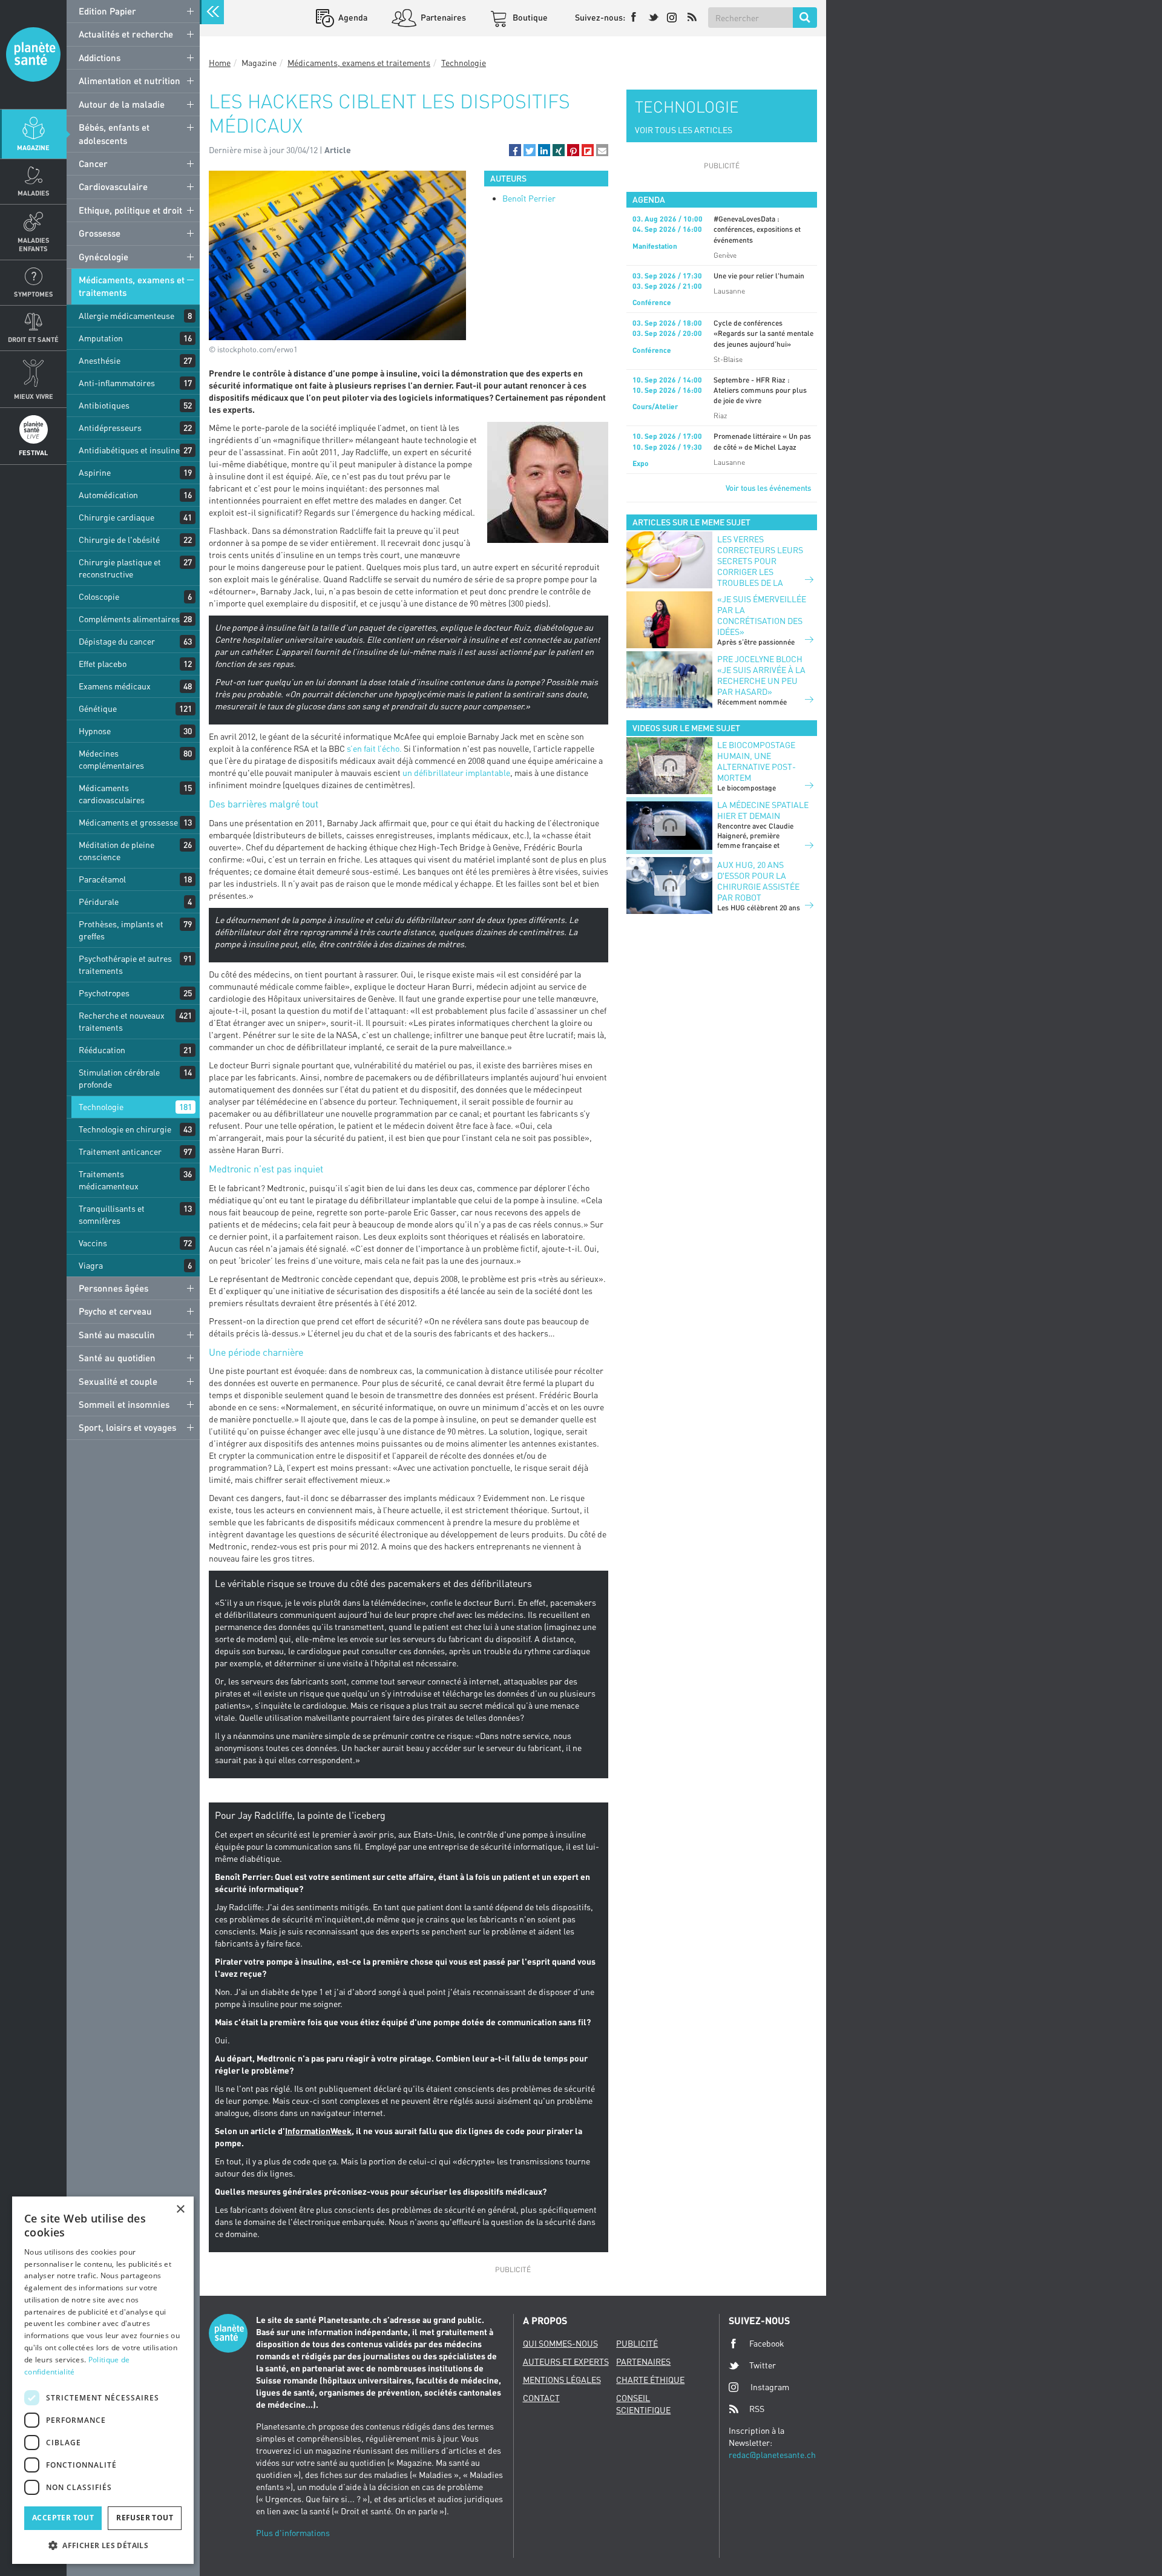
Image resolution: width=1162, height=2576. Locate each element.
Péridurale (99, 902)
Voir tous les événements (768, 488)
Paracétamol (102, 879)
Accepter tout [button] (63, 2518)
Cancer (93, 163)
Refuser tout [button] (145, 2518)
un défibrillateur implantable (456, 773)
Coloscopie (99, 596)
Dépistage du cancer (117, 641)
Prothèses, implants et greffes (121, 930)
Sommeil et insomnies (124, 1404)
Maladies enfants (34, 244)
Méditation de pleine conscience (117, 851)
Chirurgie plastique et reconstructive (120, 568)
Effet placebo (103, 664)
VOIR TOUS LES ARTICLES (684, 130)
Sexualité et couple (118, 1381)
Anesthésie (100, 360)
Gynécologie (103, 257)
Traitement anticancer (120, 1152)
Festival (33, 452)
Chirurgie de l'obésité (119, 540)
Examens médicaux (115, 686)
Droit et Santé (33, 339)
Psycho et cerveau (115, 1311)
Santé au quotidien (117, 1358)
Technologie (101, 1107)
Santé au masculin (117, 1335)
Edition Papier (107, 11)
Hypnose (95, 731)
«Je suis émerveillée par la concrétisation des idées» (762, 615)
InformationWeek (318, 2131)
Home (220, 63)
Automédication (108, 495)
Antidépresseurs (110, 428)
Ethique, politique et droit (130, 210)
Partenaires (442, 17)
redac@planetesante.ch (772, 2455)
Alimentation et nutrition (130, 80)
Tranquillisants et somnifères (112, 1214)
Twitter (763, 2365)
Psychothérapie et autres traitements (125, 964)
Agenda (352, 17)
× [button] (180, 2210)
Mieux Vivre (34, 396)
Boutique (529, 17)
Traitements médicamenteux (109, 1180)
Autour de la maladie (122, 104)
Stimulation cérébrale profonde (119, 1078)
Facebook (767, 2343)
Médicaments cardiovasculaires (112, 794)
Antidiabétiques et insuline (129, 450)
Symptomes (34, 294)
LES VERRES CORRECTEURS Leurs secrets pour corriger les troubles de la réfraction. (760, 566)
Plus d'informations (293, 2533)
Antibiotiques (104, 405)
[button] (515, 150)
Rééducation (102, 1050)
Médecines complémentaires (111, 759)
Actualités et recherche (126, 34)
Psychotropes (104, 993)
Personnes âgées (113, 1288)
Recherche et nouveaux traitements (122, 1021)
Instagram (770, 2387)
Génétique (98, 708)
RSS (757, 2409)
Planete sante (33, 54)
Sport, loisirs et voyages (127, 1427)
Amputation (101, 338)
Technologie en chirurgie (125, 1129)
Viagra (91, 1265)
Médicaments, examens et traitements (132, 286)
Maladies (34, 193)
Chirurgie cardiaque (117, 517)
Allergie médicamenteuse (126, 316)
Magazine (33, 147)
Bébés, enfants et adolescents (114, 133)
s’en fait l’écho (373, 748)
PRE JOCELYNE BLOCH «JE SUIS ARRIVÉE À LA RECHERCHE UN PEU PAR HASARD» (761, 675)
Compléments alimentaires (129, 619)
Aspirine (95, 472)
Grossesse (100, 233)
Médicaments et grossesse (128, 822)
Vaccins (93, 1243)
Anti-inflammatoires (117, 383)
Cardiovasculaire (113, 186)
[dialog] (103, 2380)
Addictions (100, 57)
